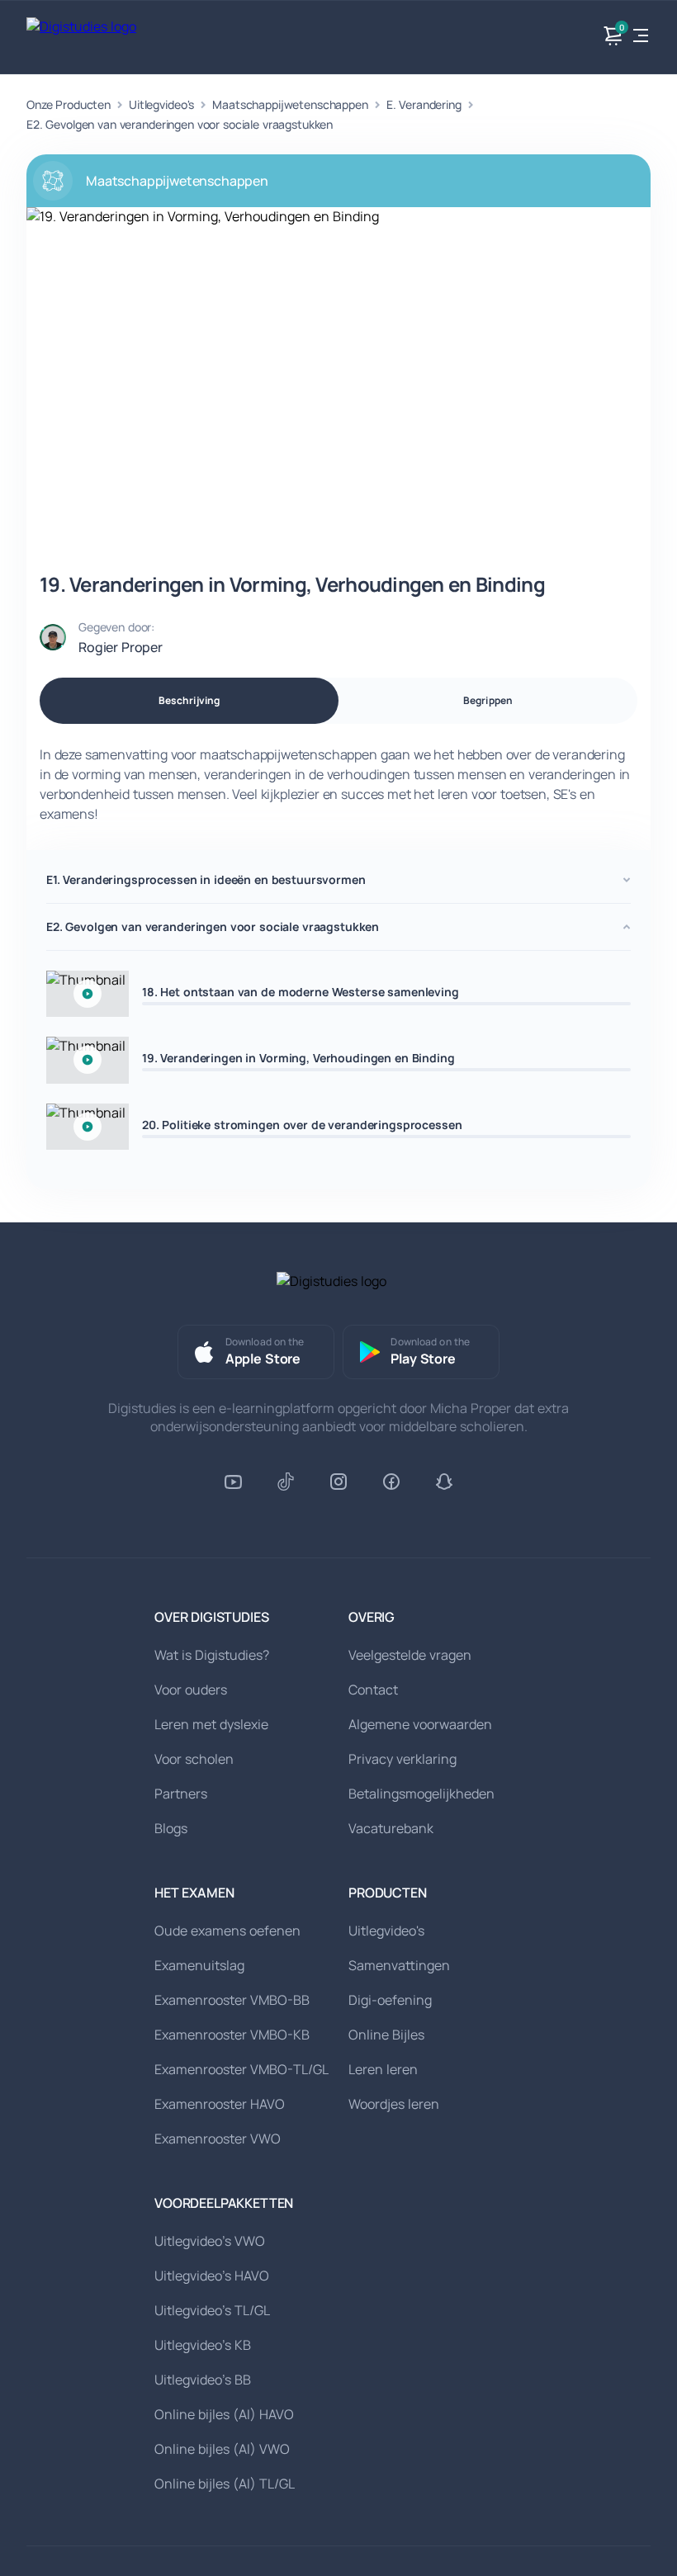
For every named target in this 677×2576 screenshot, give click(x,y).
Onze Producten (69, 104)
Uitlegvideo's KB (203, 2345)
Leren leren (383, 2069)
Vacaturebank (391, 1828)
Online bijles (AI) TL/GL (225, 2484)
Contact (373, 1690)
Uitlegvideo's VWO (210, 2241)
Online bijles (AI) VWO (222, 2449)
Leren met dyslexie (211, 1724)
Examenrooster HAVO (220, 2104)
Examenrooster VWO (218, 2139)
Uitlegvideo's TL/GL (212, 2310)
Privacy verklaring (402, 1759)
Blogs (171, 1828)
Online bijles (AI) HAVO (224, 2414)
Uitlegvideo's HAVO (212, 2276)
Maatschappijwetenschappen (290, 104)
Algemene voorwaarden (420, 1724)
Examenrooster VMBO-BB (232, 2000)
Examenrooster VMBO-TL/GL (241, 2069)
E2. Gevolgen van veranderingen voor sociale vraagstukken (180, 124)
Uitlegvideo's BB (203, 2380)
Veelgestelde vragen (410, 1655)
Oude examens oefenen (227, 1931)
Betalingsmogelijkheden (421, 1794)
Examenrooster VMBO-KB (232, 2035)
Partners (181, 1794)
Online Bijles (386, 2035)
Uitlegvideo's (161, 104)
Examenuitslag (199, 1965)
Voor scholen (194, 1759)
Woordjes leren (394, 2104)
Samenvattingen (399, 1965)
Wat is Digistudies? (212, 1655)
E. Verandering (424, 104)
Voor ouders (191, 1690)
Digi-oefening (390, 2000)
